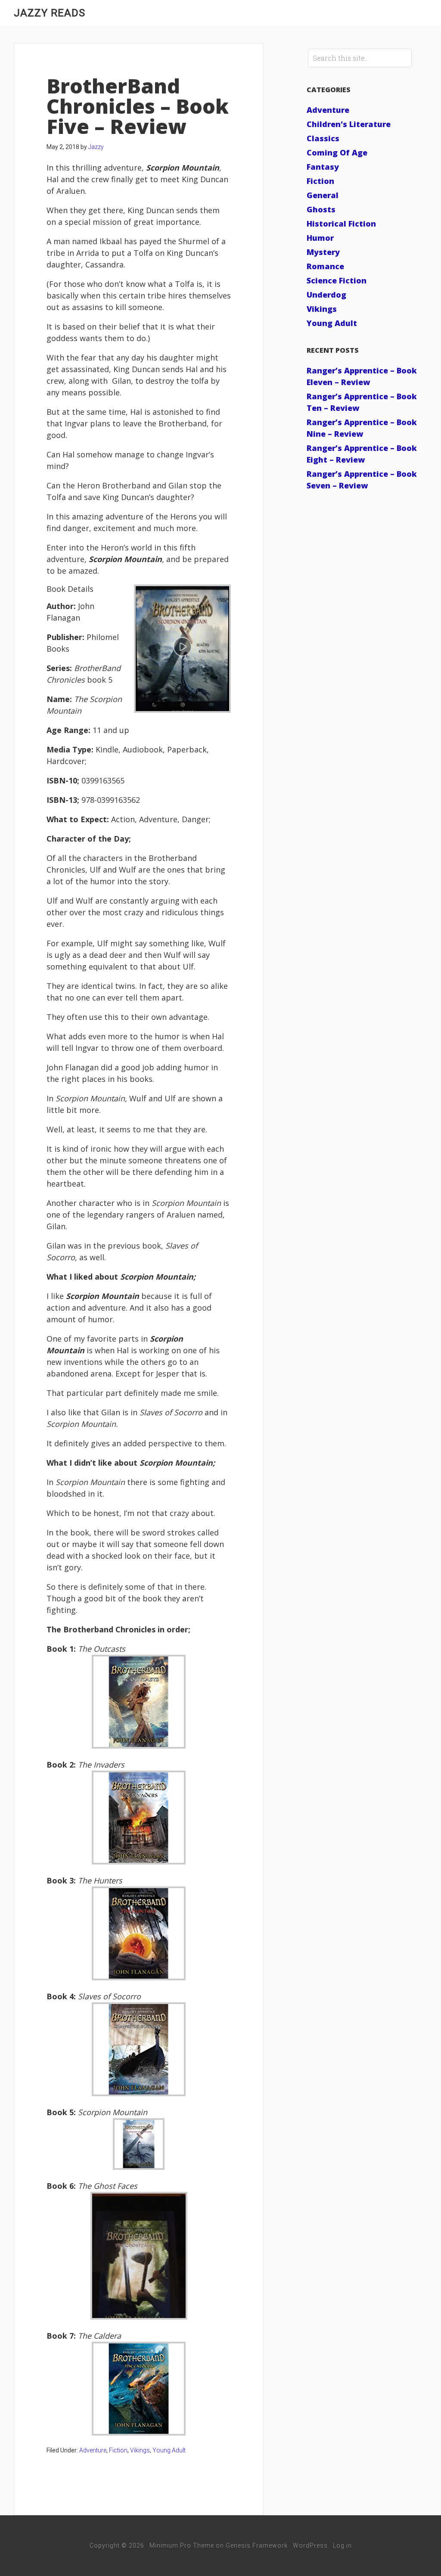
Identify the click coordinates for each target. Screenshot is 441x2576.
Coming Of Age (337, 152)
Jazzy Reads (50, 13)
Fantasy (323, 167)
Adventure (93, 2450)
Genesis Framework (257, 2545)
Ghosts (321, 209)
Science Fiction (337, 280)
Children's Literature (349, 124)
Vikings (140, 2450)
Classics (323, 138)
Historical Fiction (341, 224)
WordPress (310, 2545)
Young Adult (169, 2450)
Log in (342, 2545)
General (323, 195)
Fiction (118, 2450)
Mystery (323, 252)
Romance (325, 266)
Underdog (326, 295)
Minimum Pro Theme (182, 2545)
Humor (320, 238)
